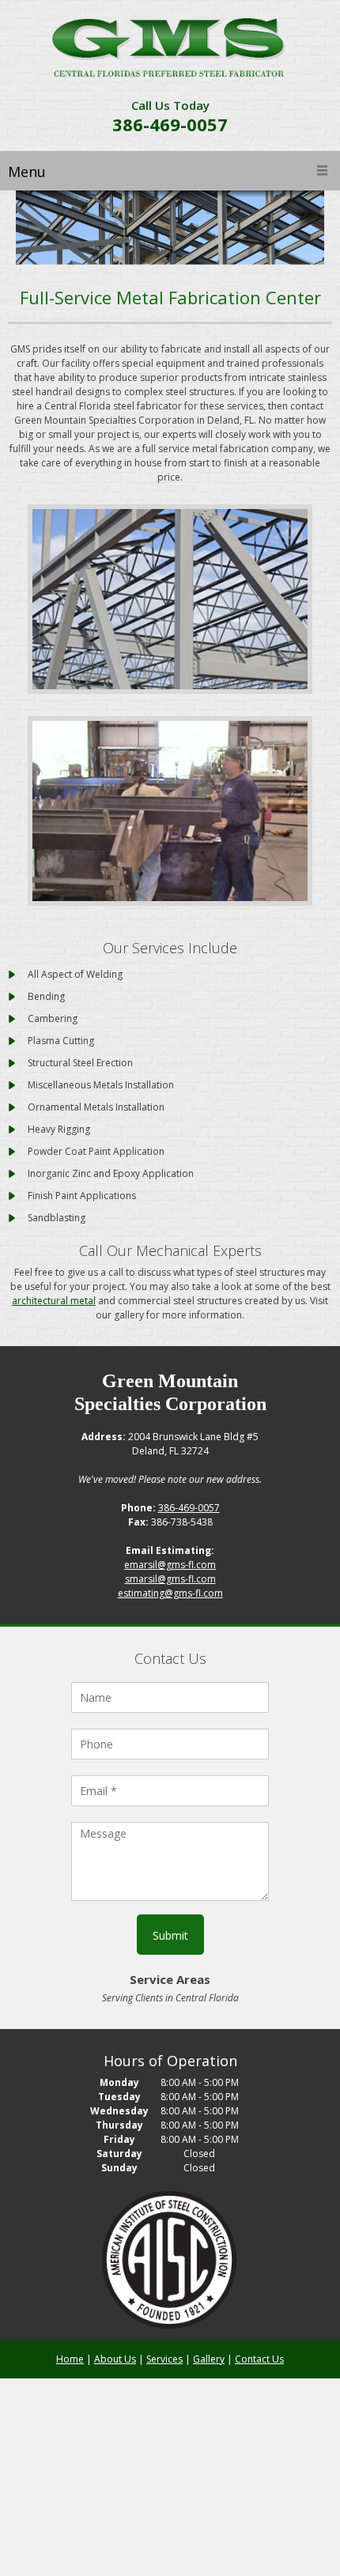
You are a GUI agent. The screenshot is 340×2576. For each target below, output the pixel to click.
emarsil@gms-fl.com (170, 1565)
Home (70, 2359)
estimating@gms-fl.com (170, 1593)
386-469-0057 (170, 124)
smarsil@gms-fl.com (170, 1579)
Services (164, 2359)
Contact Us (259, 2359)
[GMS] (170, 49)
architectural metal (54, 1301)
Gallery (209, 2359)
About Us (115, 2359)
